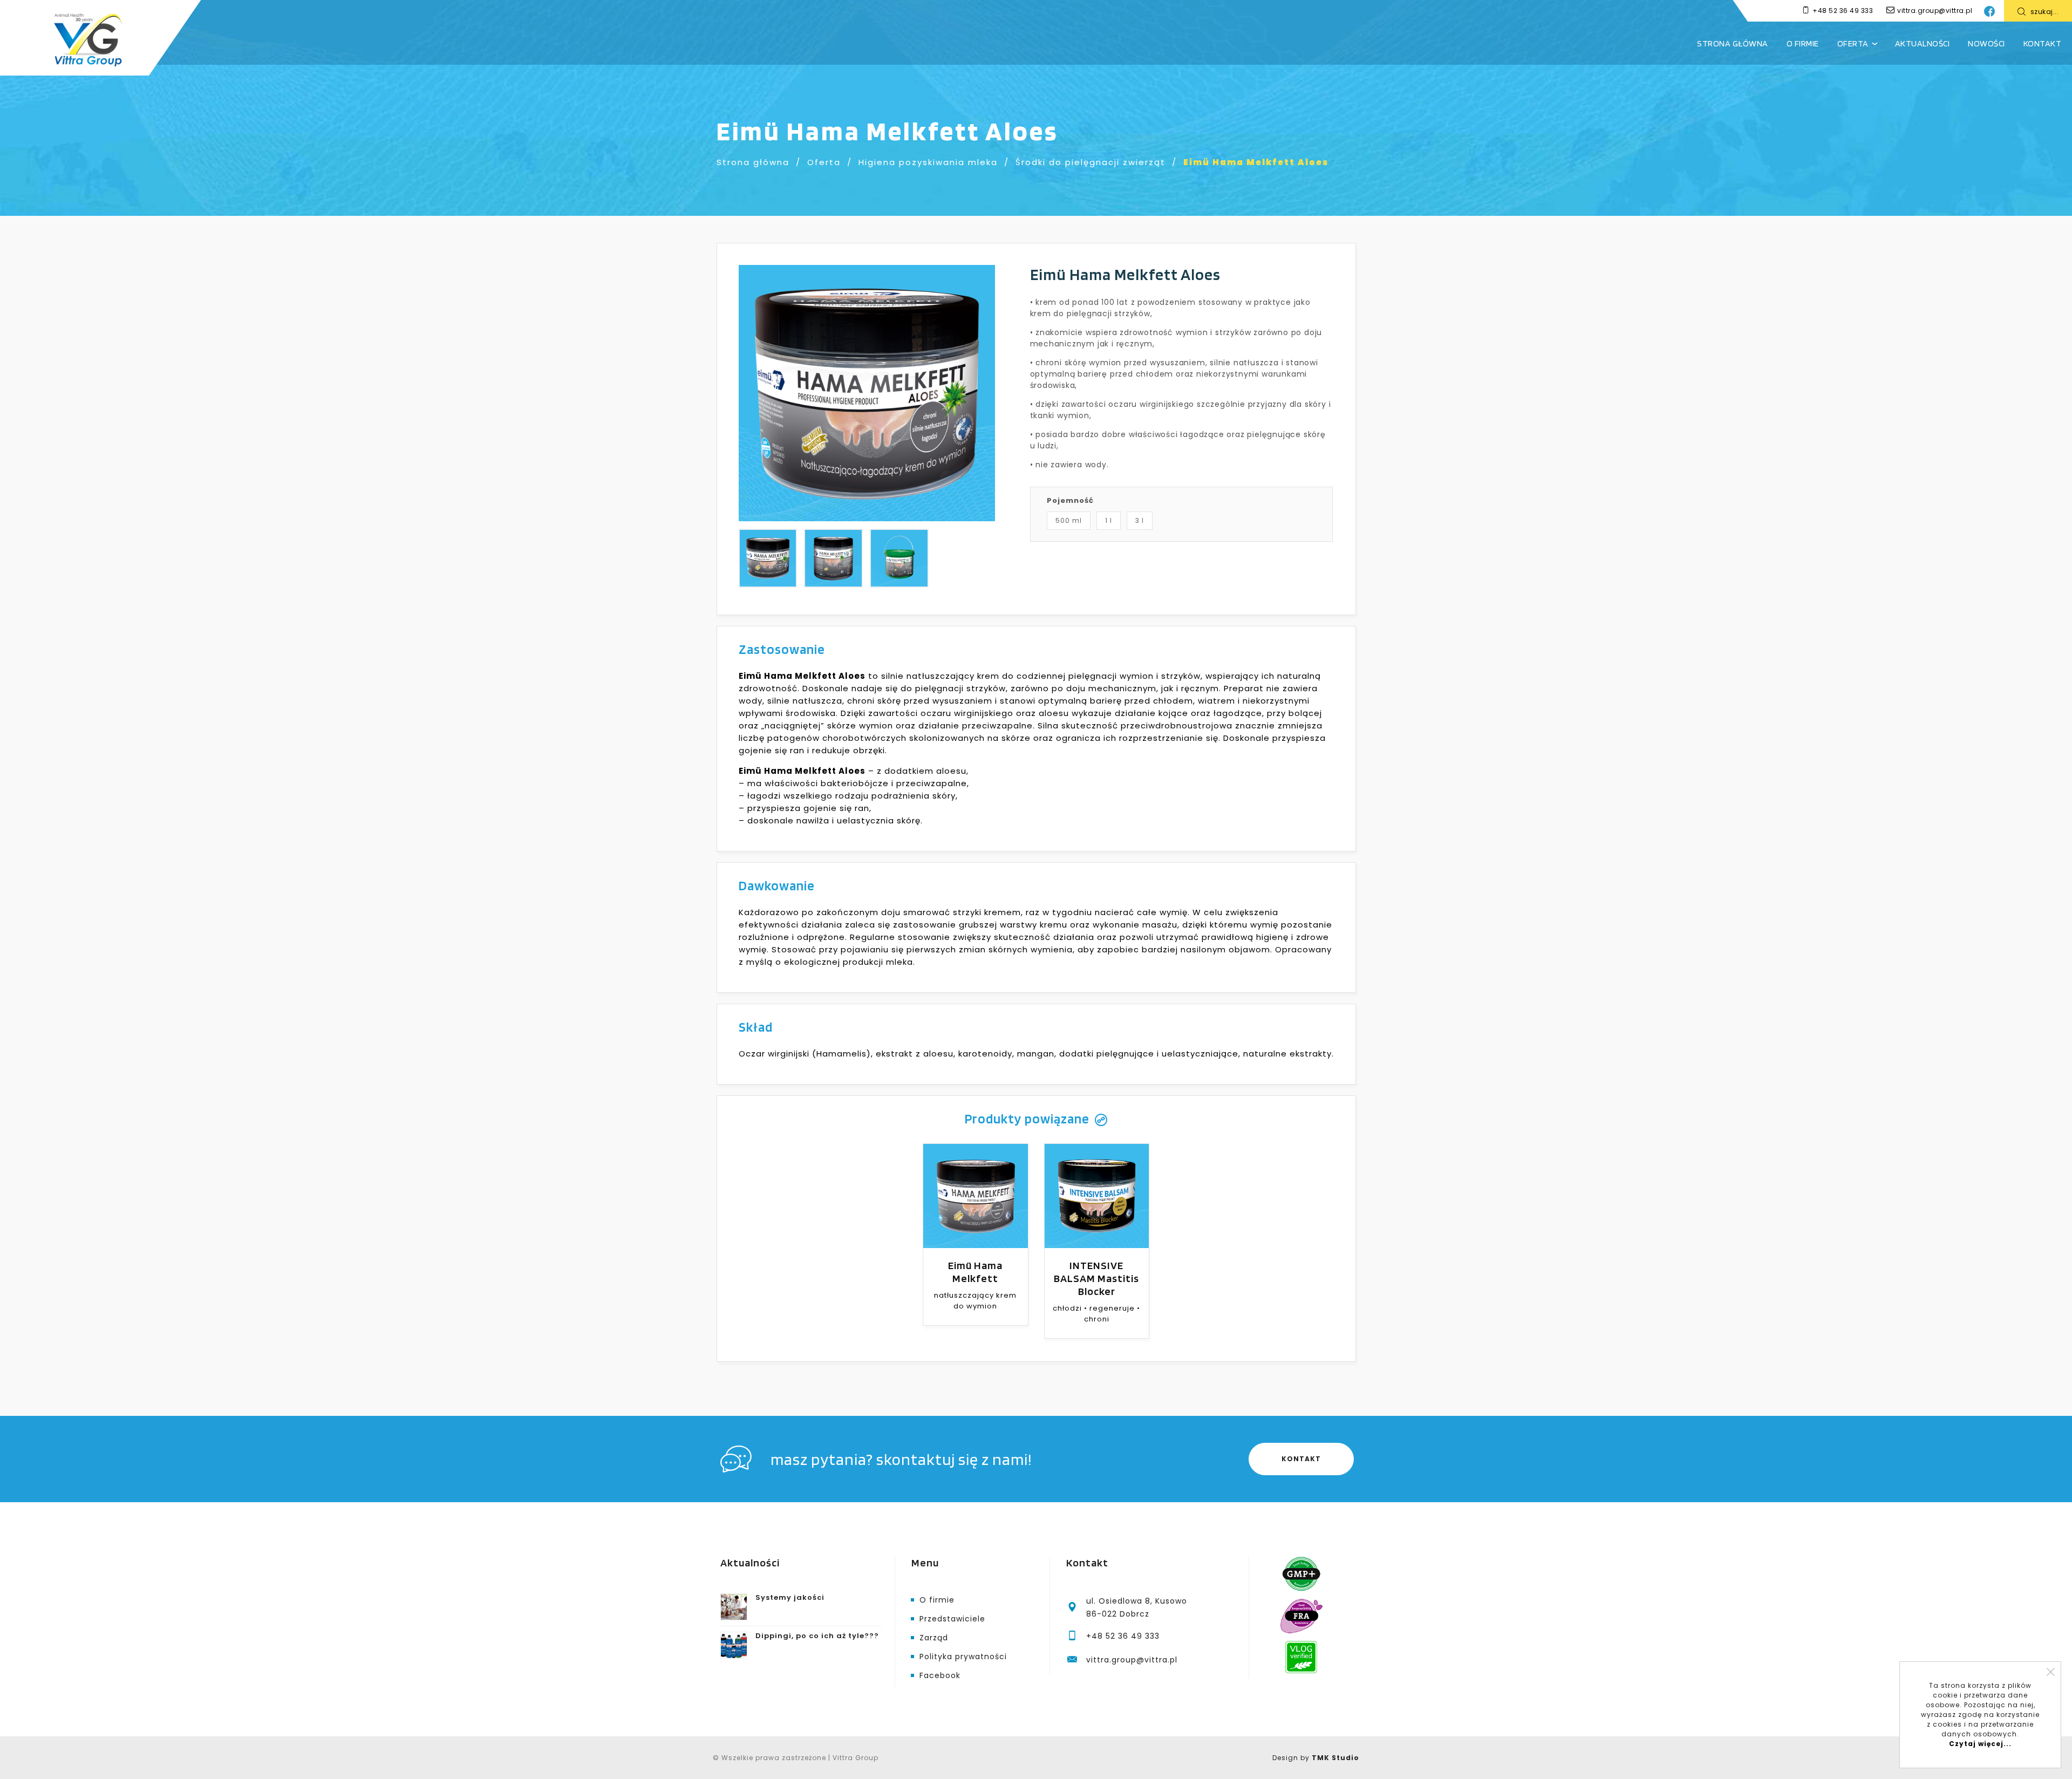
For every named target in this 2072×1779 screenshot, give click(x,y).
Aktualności (1923, 43)
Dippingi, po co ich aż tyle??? (817, 1636)
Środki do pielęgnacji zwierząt (1090, 162)
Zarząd (934, 1638)
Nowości (1986, 43)
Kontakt (2043, 43)
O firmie (1803, 43)
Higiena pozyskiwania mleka (928, 162)
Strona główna (1733, 43)
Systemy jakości (790, 1597)
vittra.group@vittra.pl (1935, 11)
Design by (1316, 1758)
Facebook (940, 1675)
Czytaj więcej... (1980, 1744)
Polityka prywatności (963, 1657)
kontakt (1301, 1459)
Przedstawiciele (952, 1619)
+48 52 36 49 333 (1843, 11)
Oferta (1853, 43)
